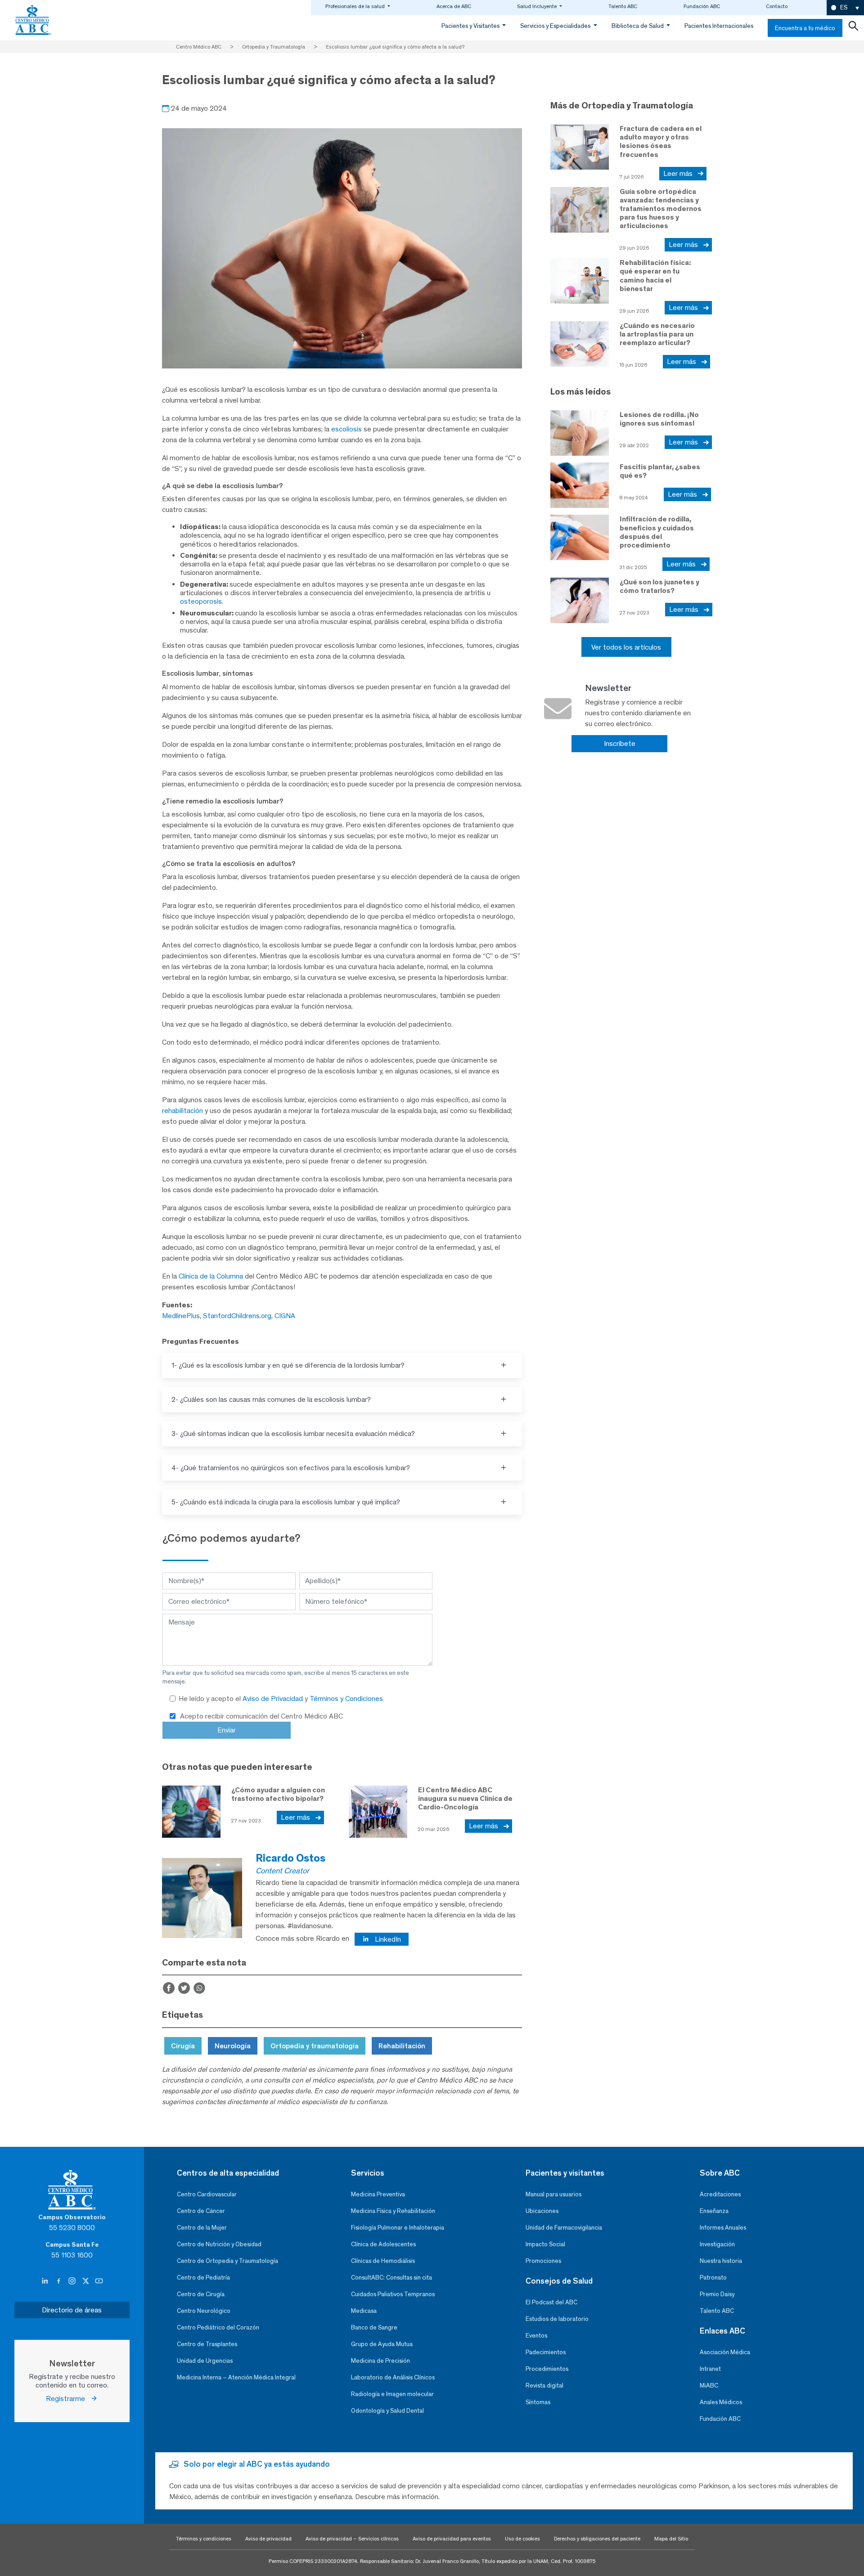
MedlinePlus (181, 1316)
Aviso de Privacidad (274, 1699)
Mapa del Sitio (671, 2539)
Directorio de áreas (72, 2310)
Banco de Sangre (374, 2327)
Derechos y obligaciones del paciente (597, 2539)
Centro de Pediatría (203, 2278)
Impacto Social (545, 2244)
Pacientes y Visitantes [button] (471, 26)
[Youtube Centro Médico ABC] (99, 2281)
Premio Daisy (717, 2294)
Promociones (543, 2261)
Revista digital (544, 2385)
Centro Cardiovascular (207, 2194)
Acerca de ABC (454, 6)
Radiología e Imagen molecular (392, 2394)
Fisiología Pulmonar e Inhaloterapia (398, 2228)
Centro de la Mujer (202, 2228)
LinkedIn (387, 1939)
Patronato (713, 2278)
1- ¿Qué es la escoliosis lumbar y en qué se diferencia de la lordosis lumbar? (288, 1365)
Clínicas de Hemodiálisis (383, 2261)
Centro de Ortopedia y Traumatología (227, 2261)
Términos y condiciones (204, 2539)
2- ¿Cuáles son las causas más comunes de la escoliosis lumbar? (271, 1399)
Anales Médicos (721, 2402)
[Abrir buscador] (853, 28)
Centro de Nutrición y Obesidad (219, 2244)
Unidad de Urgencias (205, 2361)
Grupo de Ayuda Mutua (382, 2344)
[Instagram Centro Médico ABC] (73, 2281)
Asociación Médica (725, 2352)
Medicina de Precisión (380, 2361)
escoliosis (346, 429)
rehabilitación (182, 1111)
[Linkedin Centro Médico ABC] (46, 2281)
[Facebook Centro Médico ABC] (59, 2281)
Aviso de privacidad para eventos (452, 2539)
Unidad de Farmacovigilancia (564, 2228)
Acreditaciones (720, 2194)
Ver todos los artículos (626, 647)
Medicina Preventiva (378, 2194)
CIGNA (285, 1316)
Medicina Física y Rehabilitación (393, 2211)
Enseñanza (714, 2211)
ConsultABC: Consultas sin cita (391, 2278)
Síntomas (538, 2402)
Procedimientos (547, 2369)
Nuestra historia (721, 2261)
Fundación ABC (702, 6)
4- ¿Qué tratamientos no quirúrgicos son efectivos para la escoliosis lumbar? (291, 1468)
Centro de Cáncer (201, 2211)
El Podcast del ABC (551, 2302)
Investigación (717, 2244)
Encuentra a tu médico (805, 28)
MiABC (709, 2385)
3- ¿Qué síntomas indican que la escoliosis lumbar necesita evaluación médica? (293, 1434)
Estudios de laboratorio (557, 2319)
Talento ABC (623, 6)
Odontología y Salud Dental (387, 2411)
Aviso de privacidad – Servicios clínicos (352, 2539)
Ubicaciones (542, 2211)
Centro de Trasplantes (207, 2344)
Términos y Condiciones (346, 1699)
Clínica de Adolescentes (383, 2244)
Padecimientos (546, 2352)
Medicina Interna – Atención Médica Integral (236, 2377)
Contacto (777, 6)
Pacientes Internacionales (719, 26)
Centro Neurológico (204, 2311)
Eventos (536, 2336)
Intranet (710, 2369)
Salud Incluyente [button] (538, 6)
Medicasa (364, 2311)
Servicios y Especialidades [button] (556, 26)
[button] (845, 8)
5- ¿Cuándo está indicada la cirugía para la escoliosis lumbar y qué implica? (286, 1502)
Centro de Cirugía (201, 2294)
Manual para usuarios (553, 2194)
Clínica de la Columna (211, 1276)
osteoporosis (201, 601)
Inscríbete (620, 743)
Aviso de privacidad (268, 2539)
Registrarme (68, 2399)
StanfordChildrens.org (237, 1316)
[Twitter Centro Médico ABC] (86, 2281)
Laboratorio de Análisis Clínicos (393, 2377)
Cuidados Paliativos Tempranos (393, 2294)
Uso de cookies (522, 2539)
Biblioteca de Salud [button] (638, 26)
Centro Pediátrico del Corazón (218, 2327)
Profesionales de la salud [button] (356, 6)
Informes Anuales (723, 2228)
